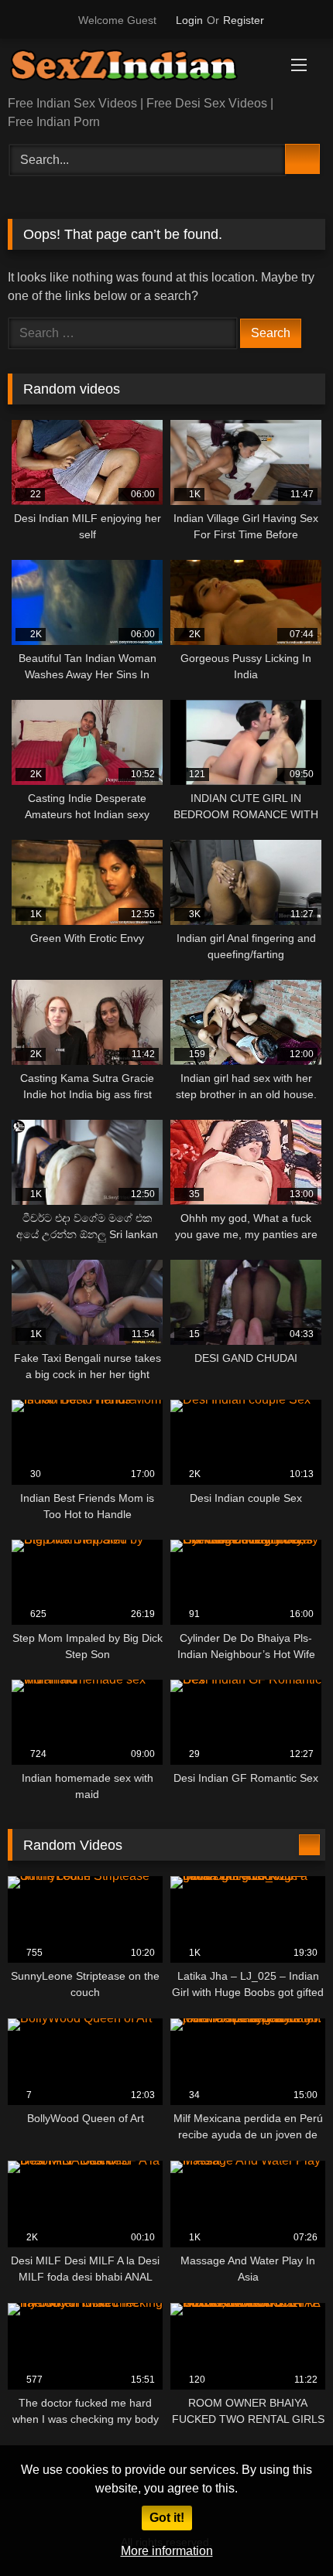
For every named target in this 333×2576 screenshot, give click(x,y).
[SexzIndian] (136, 68)
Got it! (167, 2518)
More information (167, 2551)
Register (244, 20)
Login (189, 20)
